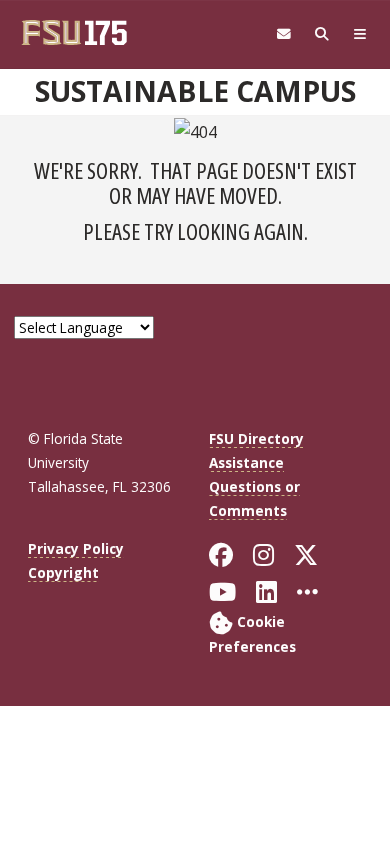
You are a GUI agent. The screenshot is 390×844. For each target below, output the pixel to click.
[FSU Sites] (360, 34)
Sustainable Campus (195, 91)
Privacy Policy (76, 548)
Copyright (63, 572)
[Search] (322, 34)
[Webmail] (284, 34)
